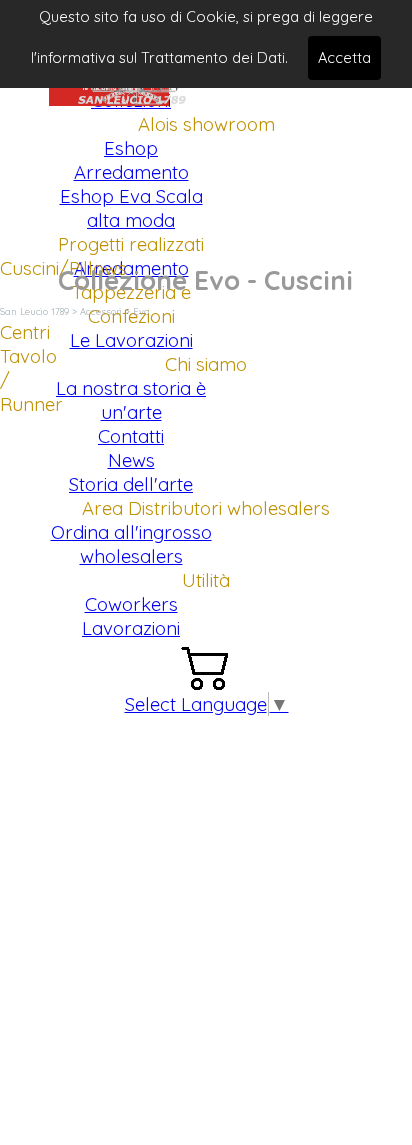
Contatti (131, 436)
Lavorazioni (131, 628)
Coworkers (131, 604)
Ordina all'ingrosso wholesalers (131, 544)
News (131, 460)
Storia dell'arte (131, 484)
